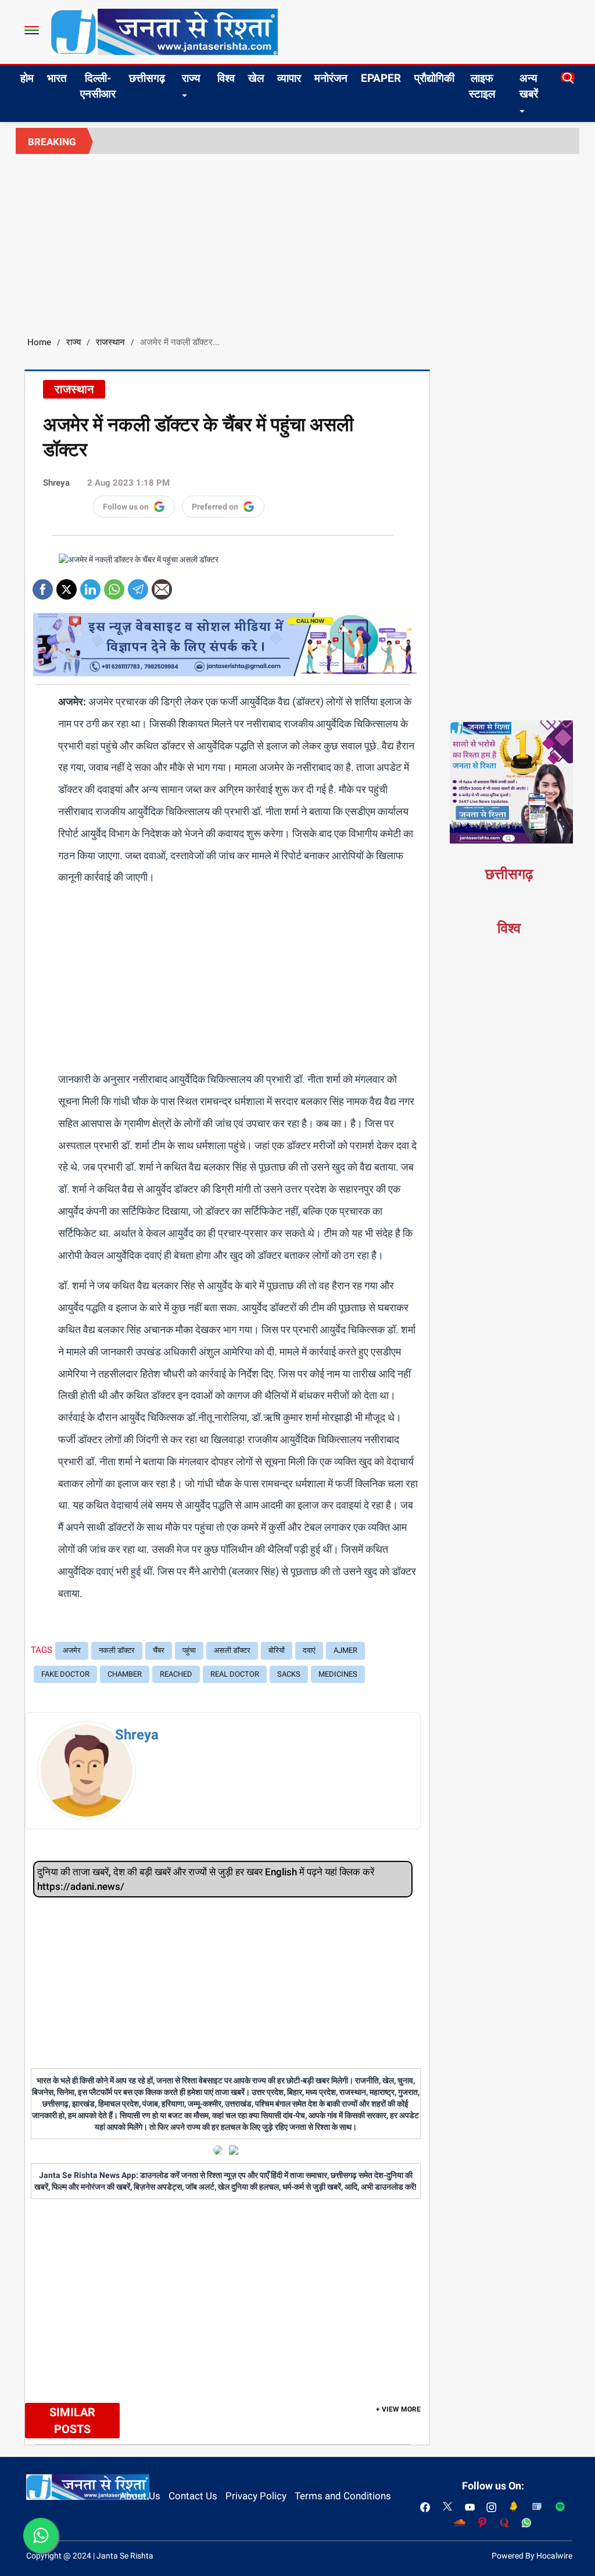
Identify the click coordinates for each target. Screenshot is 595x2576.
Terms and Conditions (343, 2496)
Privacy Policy (256, 2496)
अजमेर (72, 1650)
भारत (57, 78)
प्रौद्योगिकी (434, 78)
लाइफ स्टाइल (482, 86)
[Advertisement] (297, 241)
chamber (125, 1674)
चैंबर (159, 1650)
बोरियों (277, 1650)
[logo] (164, 31)
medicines (338, 1674)
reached (176, 1674)
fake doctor (65, 1674)
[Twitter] (67, 585)
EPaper (381, 78)
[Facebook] (43, 585)
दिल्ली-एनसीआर (98, 86)
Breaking (52, 142)
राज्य (191, 78)
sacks (289, 1674)
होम (27, 78)
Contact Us (193, 2496)
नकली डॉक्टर (117, 1650)
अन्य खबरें (529, 86)
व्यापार (289, 78)
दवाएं (309, 1650)
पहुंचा (189, 1650)
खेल (256, 78)
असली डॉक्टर (232, 1650)
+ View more (398, 2409)
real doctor (235, 1674)
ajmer (345, 1650)
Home (39, 342)
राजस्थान (110, 342)
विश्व (226, 78)
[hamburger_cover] (32, 30)
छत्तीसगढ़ (147, 78)
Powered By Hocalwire (532, 2556)
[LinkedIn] (90, 585)
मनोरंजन (331, 78)
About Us (140, 2496)
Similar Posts (72, 2421)
